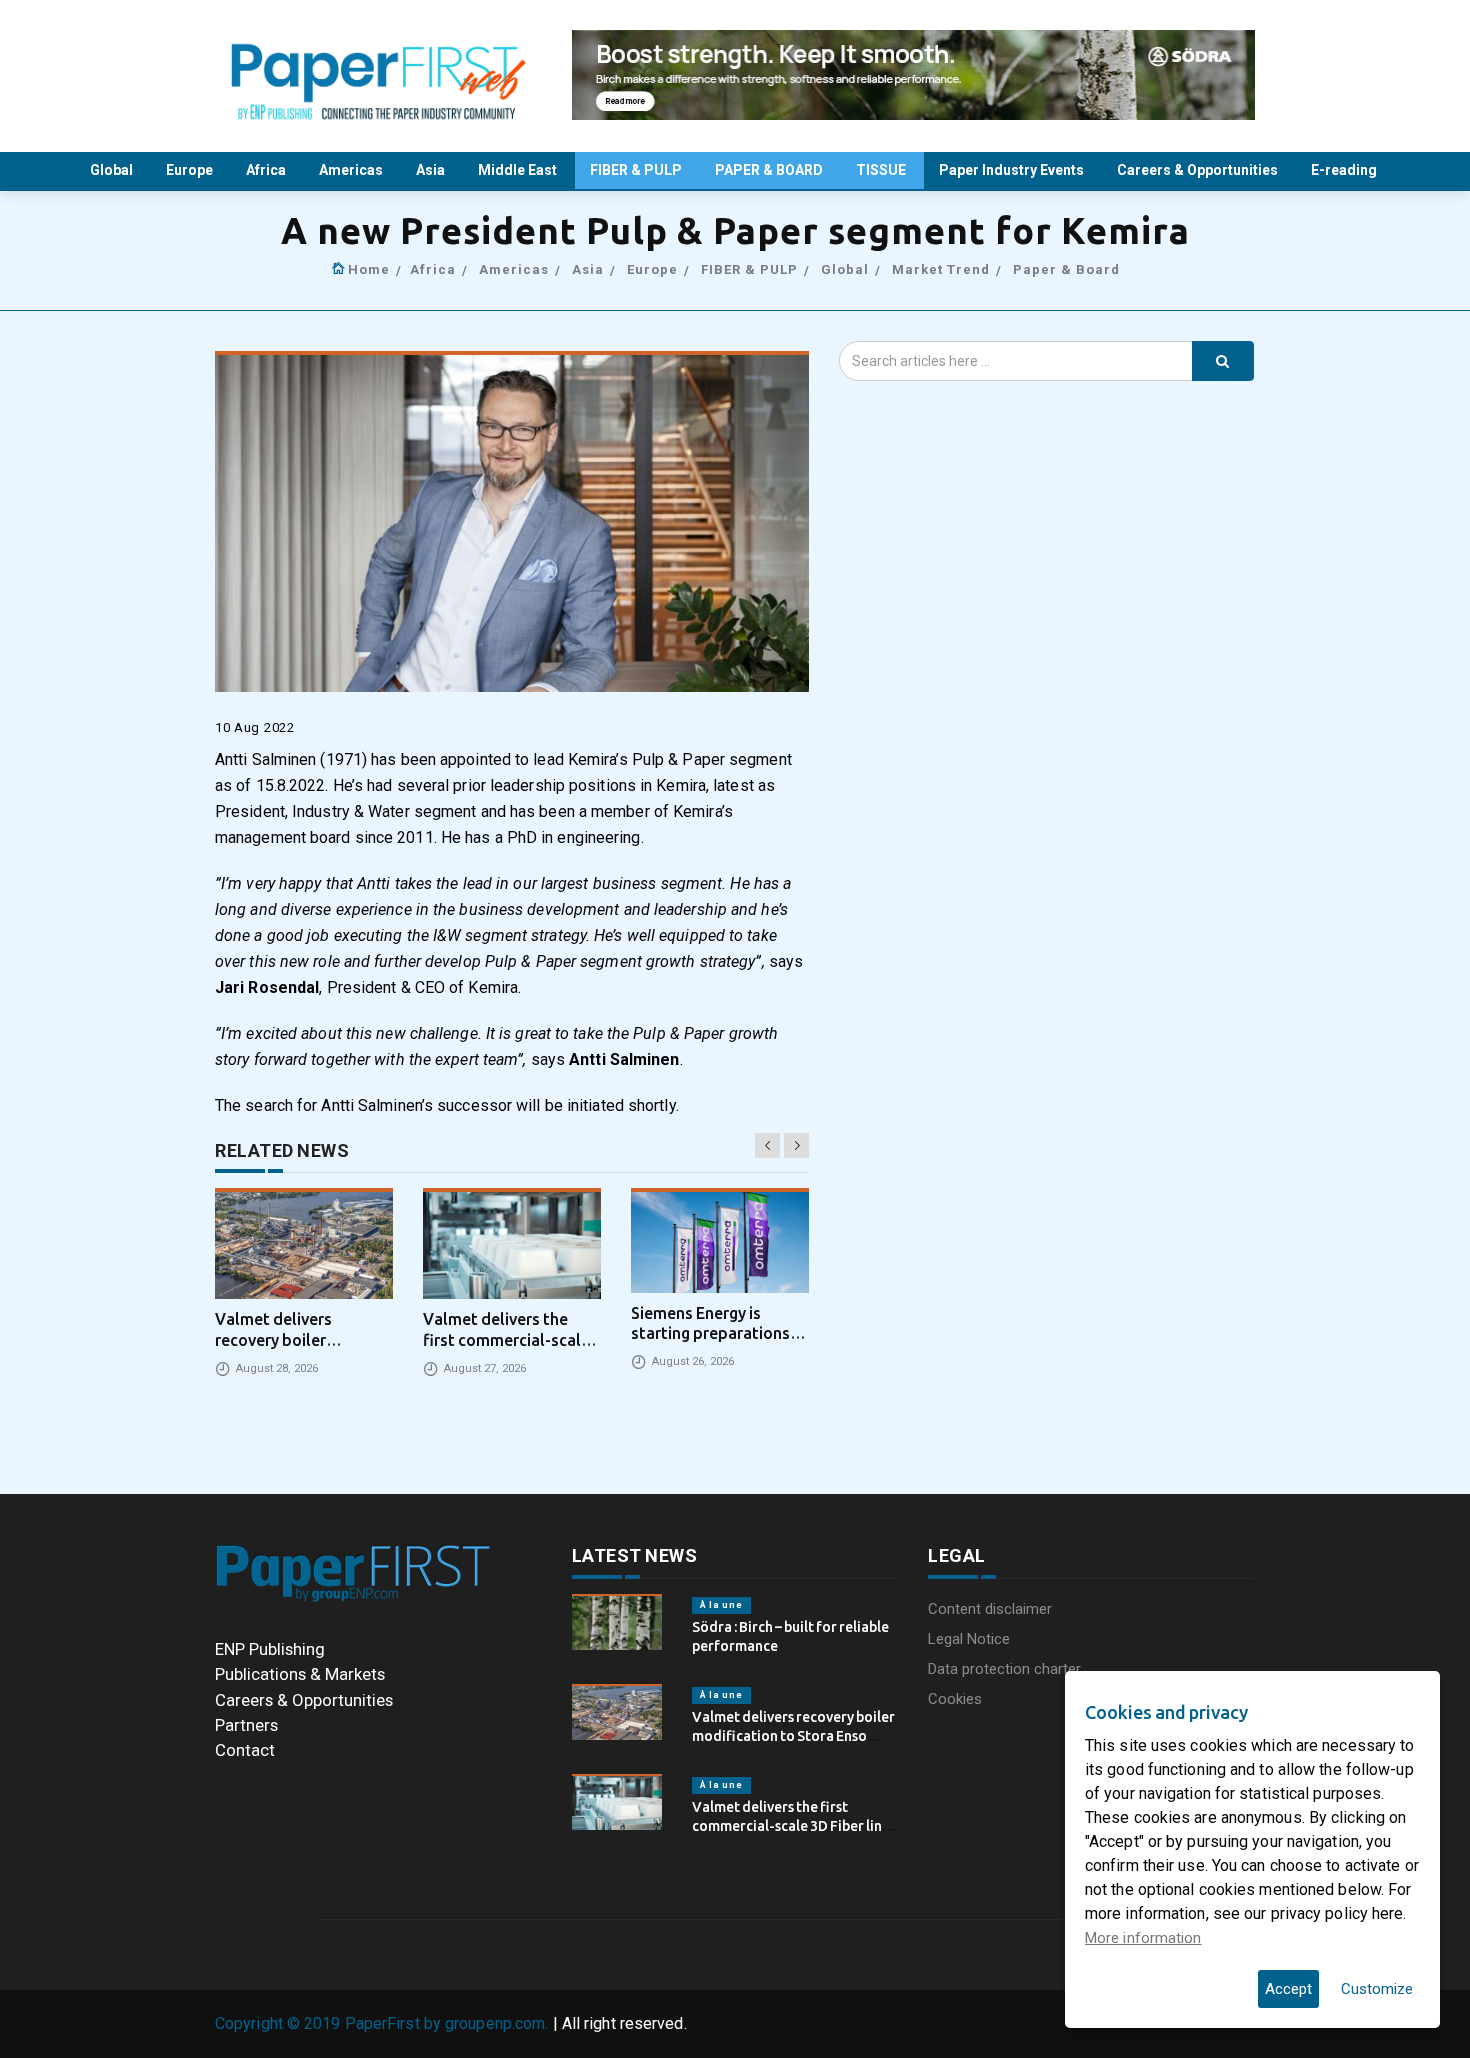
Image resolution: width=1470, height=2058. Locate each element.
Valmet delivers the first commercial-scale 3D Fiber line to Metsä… (791, 1825)
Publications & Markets (300, 1674)
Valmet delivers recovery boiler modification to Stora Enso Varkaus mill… (793, 1735)
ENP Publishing (270, 1649)
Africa (267, 170)
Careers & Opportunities (1199, 170)
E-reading (1345, 170)
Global (113, 170)
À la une (721, 1605)
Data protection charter (1004, 1669)
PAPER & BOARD (770, 170)
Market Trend (941, 269)
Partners (246, 1725)
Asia (432, 170)
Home (369, 269)
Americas (352, 170)
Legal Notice (969, 1639)
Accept (1288, 1989)
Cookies (955, 1699)
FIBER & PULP (637, 170)
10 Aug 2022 (255, 727)
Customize (1377, 1989)
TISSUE (882, 170)
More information (1143, 1938)
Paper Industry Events (1013, 170)
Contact (245, 1750)
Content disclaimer (990, 1609)
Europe (191, 170)
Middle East (519, 170)
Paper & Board (1066, 269)
